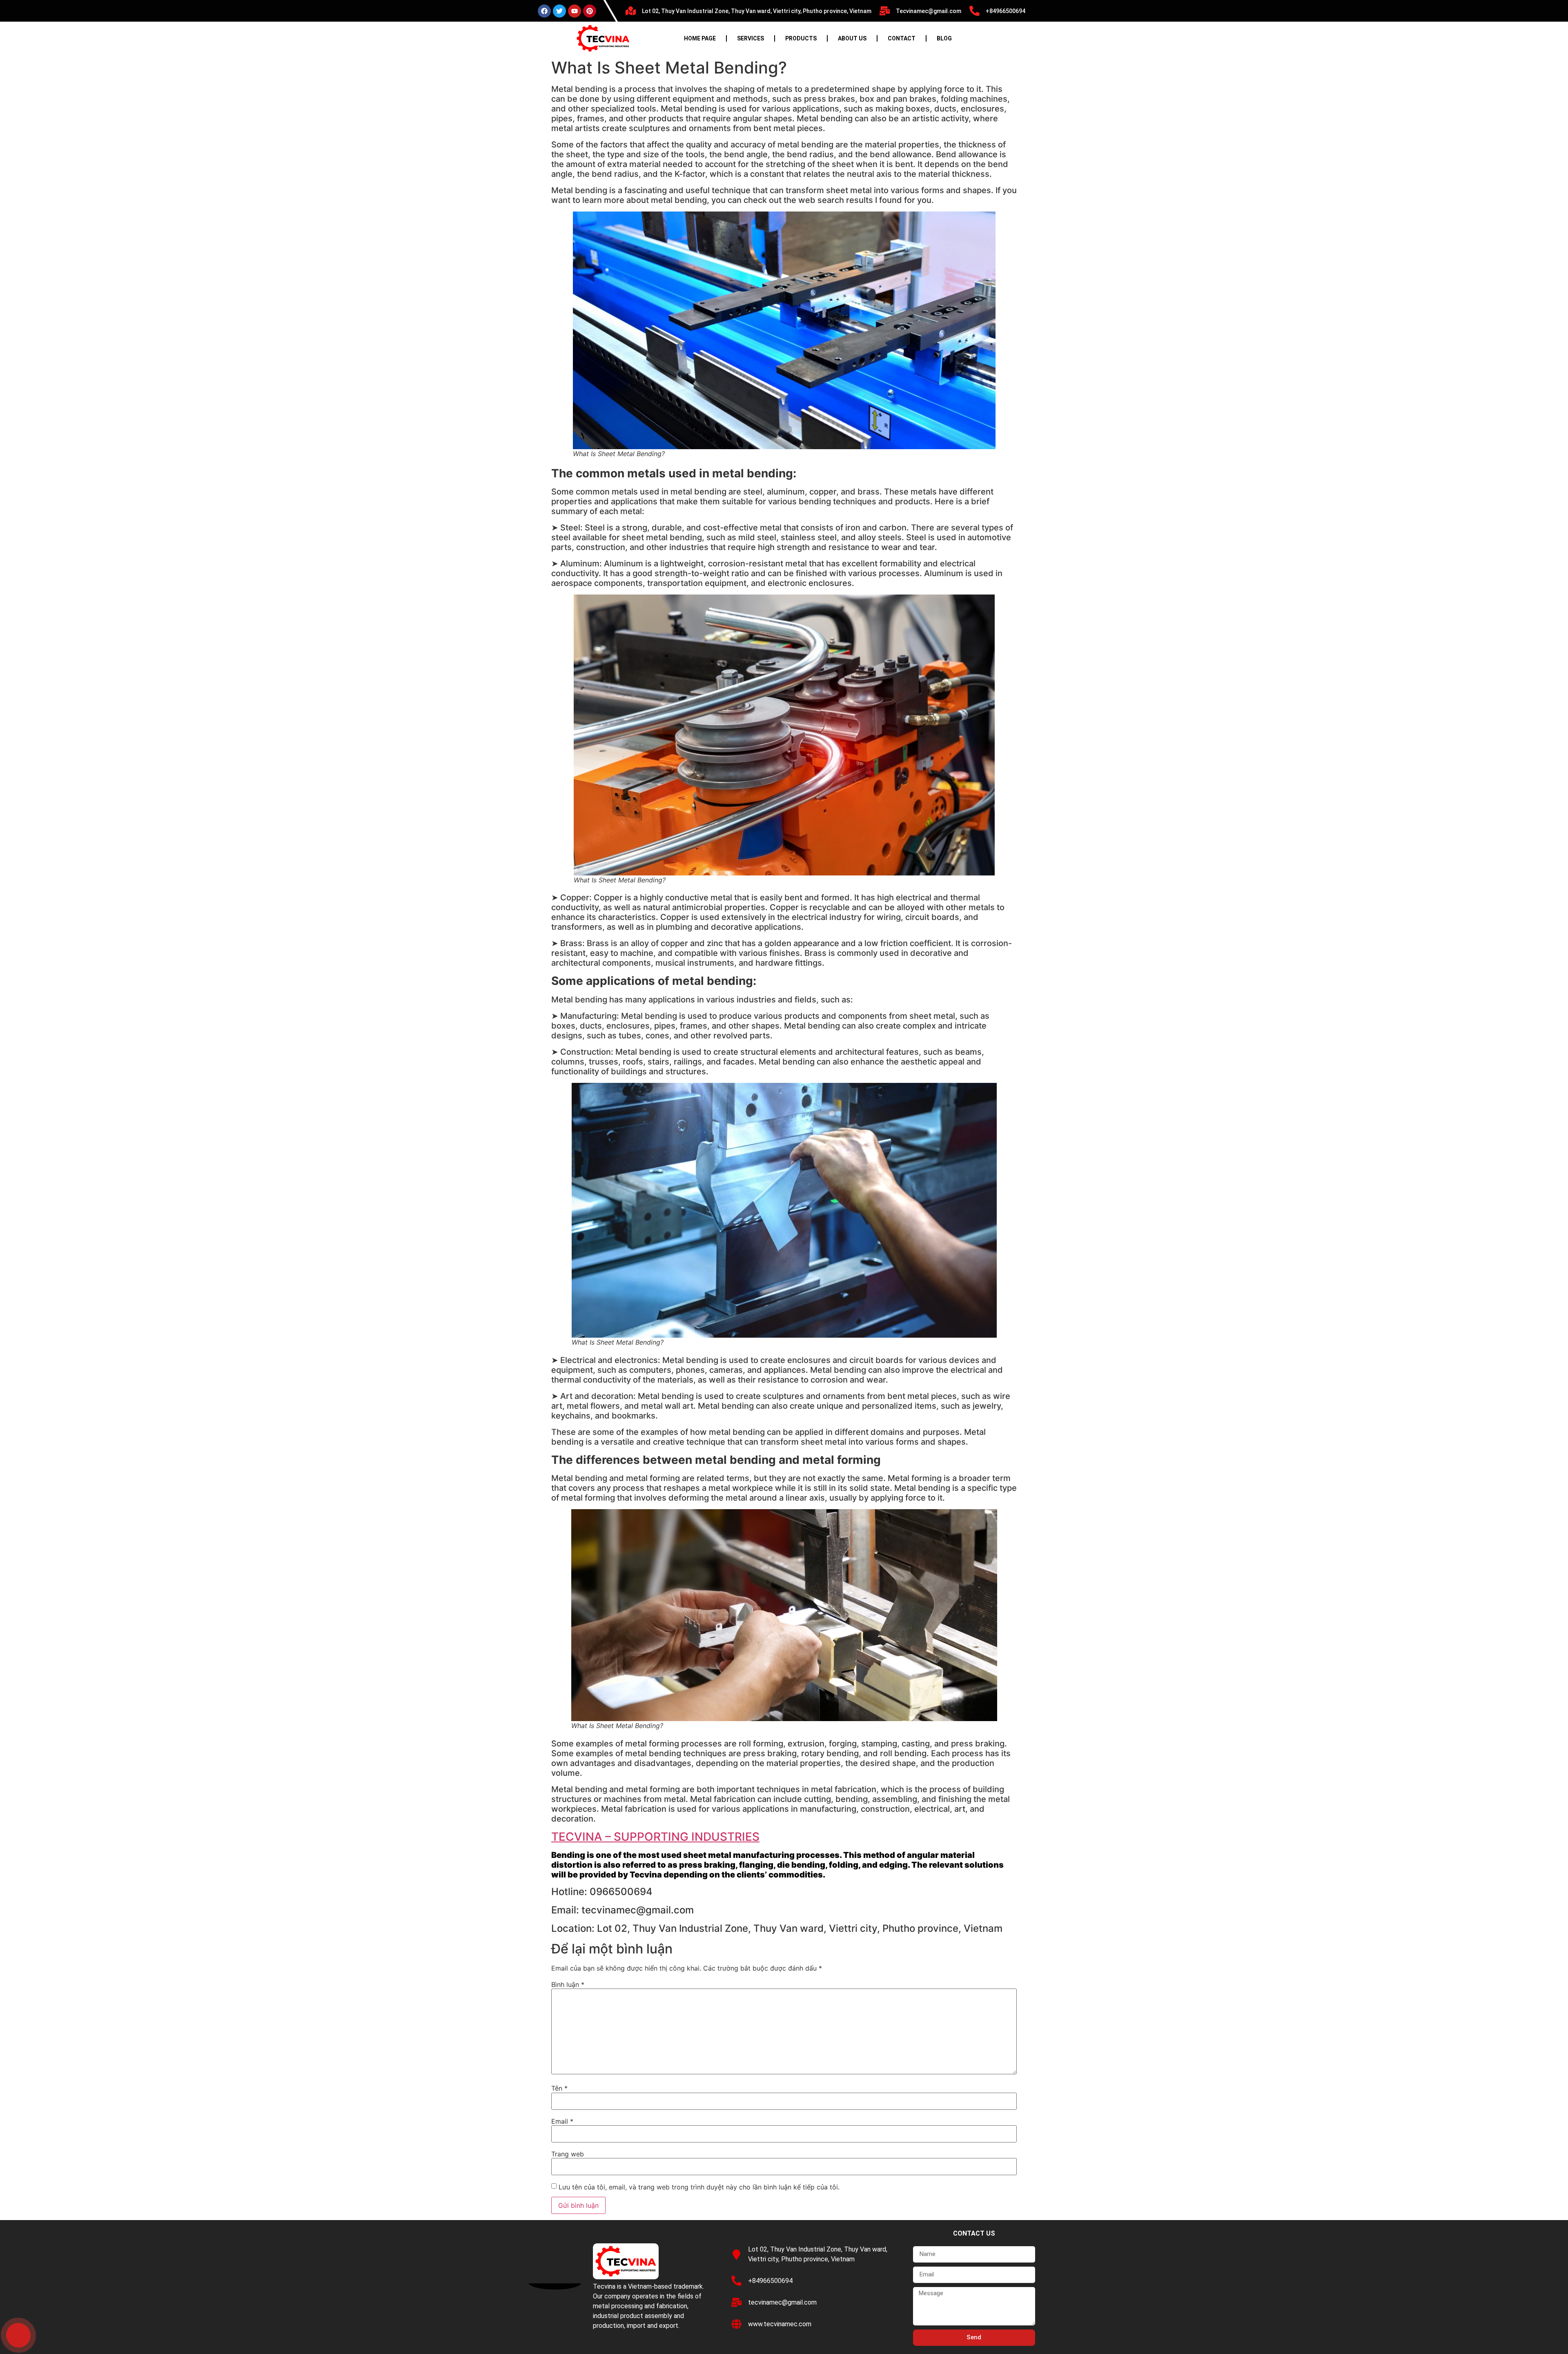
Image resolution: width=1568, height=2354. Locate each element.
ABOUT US (852, 38)
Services (751, 38)
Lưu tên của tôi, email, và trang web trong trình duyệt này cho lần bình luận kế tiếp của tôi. (699, 2187)
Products (801, 38)
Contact (902, 38)
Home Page (700, 38)
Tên (559, 2088)
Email (562, 2121)
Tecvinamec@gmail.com (929, 11)
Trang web (568, 2154)
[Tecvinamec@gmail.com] (885, 11)
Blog (944, 38)
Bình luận (568, 1984)
